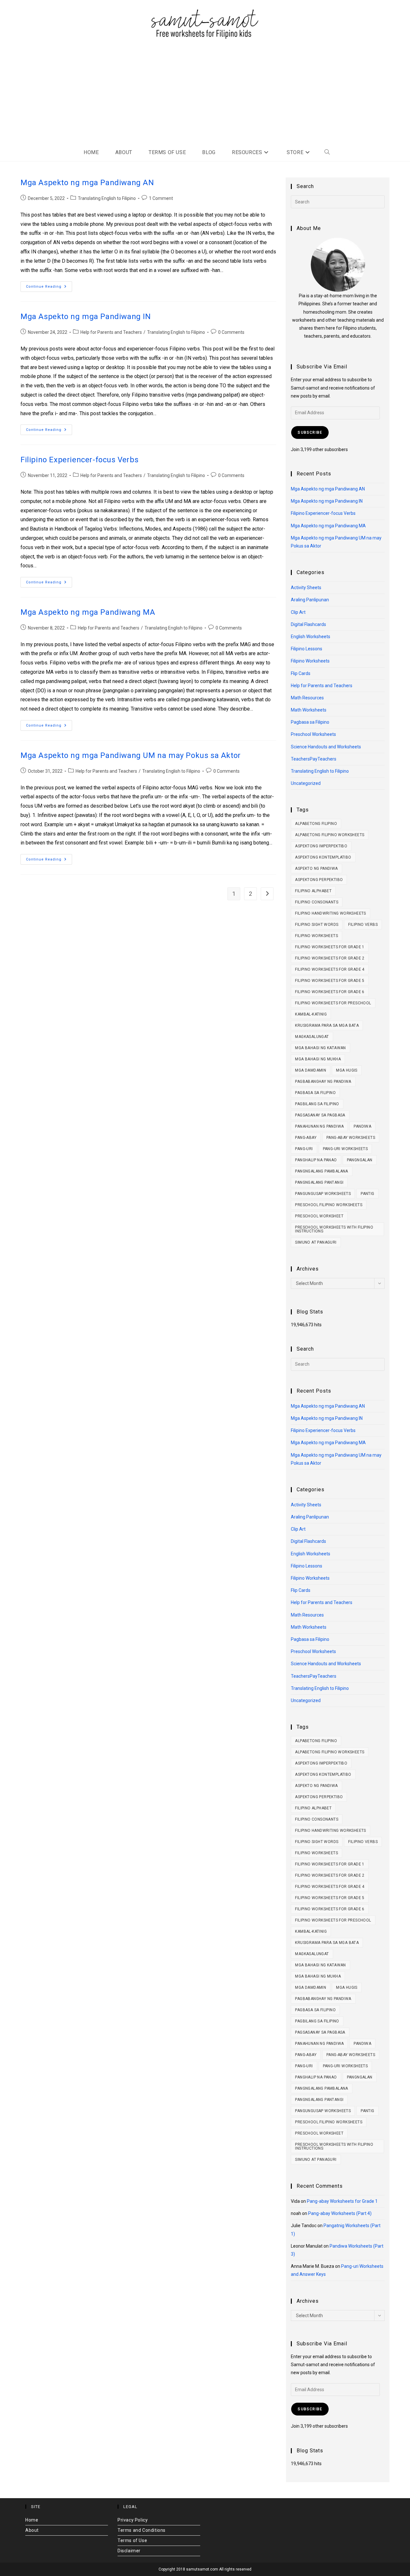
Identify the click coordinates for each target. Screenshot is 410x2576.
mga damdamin (311, 1070)
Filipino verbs (363, 925)
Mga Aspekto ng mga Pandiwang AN (87, 183)
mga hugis (347, 1070)
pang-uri (304, 1149)
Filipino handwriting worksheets (330, 913)
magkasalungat (312, 1037)
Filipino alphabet (313, 891)
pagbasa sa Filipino (315, 1093)
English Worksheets (311, 637)
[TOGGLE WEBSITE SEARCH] (327, 152)
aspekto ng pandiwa (316, 868)
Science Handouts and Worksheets (326, 747)
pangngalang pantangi (319, 1182)
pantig (367, 1194)
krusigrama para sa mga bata (327, 1025)
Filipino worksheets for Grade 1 (330, 947)
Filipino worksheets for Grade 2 (330, 958)
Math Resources (307, 698)
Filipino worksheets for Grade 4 (330, 969)
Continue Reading (49, 285)
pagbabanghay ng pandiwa (323, 1082)
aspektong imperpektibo (321, 846)
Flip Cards (301, 673)
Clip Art (298, 612)
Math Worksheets (309, 710)
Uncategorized (306, 783)
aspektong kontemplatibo (323, 857)
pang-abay (306, 1138)
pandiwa (362, 1126)
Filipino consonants (317, 902)
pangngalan (360, 1160)
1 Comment (161, 198)
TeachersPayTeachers (314, 759)
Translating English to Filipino (107, 198)
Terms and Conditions (142, 2530)
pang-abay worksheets (351, 1138)
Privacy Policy (133, 2520)
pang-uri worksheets (345, 1149)
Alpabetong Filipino (316, 824)
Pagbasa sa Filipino (310, 722)
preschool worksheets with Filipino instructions (334, 1229)
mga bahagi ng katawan (320, 1048)
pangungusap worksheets (323, 1194)
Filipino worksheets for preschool (333, 1003)
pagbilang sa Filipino (317, 1104)
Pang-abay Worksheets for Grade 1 (342, 2201)
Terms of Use (132, 2540)
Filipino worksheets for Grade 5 (330, 981)
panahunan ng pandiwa (319, 1126)
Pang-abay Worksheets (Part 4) (340, 2213)
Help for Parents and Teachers (111, 332)
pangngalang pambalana (321, 1171)
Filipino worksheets (316, 936)
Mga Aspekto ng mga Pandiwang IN (86, 317)
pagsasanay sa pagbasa (320, 1115)
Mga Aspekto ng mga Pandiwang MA (88, 612)
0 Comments (231, 332)
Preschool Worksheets (313, 734)
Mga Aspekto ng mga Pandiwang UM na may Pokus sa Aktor (131, 755)
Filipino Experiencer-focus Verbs (79, 460)
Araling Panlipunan (310, 600)
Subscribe (310, 432)
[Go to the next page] (267, 894)
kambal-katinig (311, 1014)
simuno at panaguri (316, 1242)
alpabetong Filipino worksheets (330, 835)
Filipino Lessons (307, 649)
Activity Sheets (306, 588)
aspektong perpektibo (319, 880)
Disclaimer (129, 2551)
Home (32, 2520)
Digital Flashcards (308, 624)
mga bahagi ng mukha (318, 1059)
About (32, 2530)
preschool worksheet (319, 1216)
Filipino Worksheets (310, 661)
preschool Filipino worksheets (329, 1205)
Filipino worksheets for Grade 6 (330, 992)
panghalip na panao (316, 1160)
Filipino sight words (317, 925)
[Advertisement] (205, 94)
